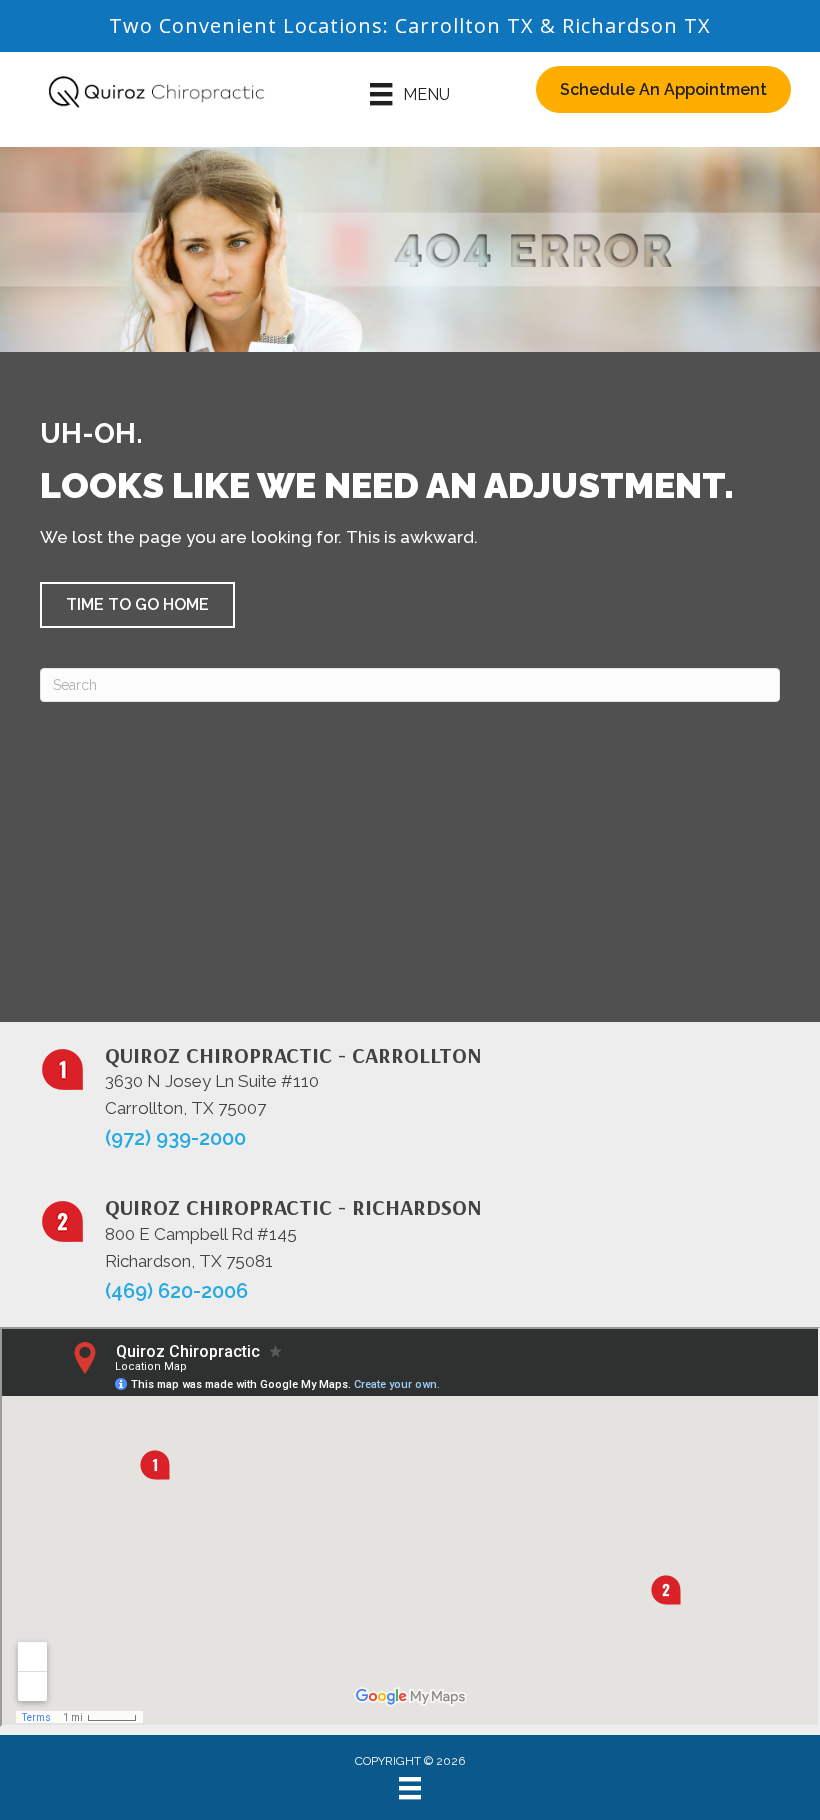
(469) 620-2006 (176, 1291)
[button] (137, 605)
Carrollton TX (464, 25)
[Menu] (410, 1788)
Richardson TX (636, 25)
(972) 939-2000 (175, 1138)
